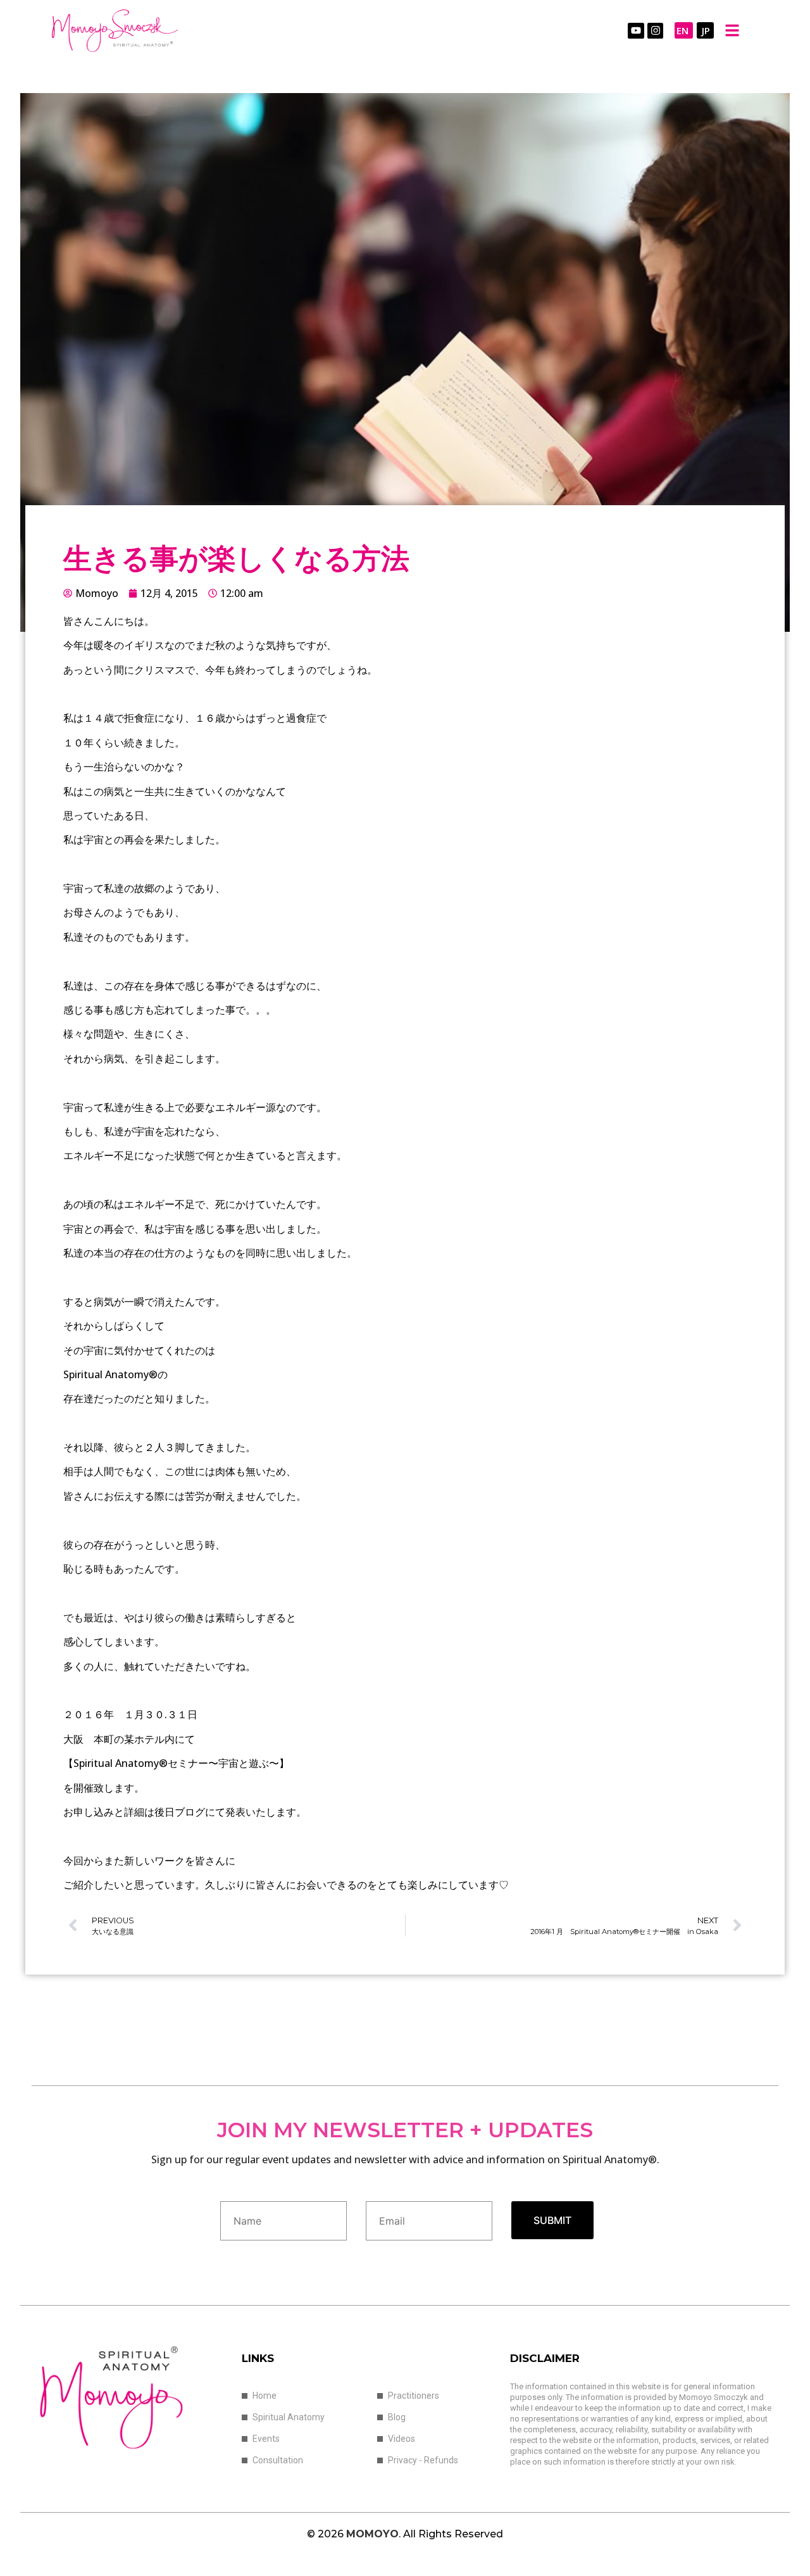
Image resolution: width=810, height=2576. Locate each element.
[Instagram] (656, 31)
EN (682, 30)
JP (706, 30)
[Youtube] (636, 31)
